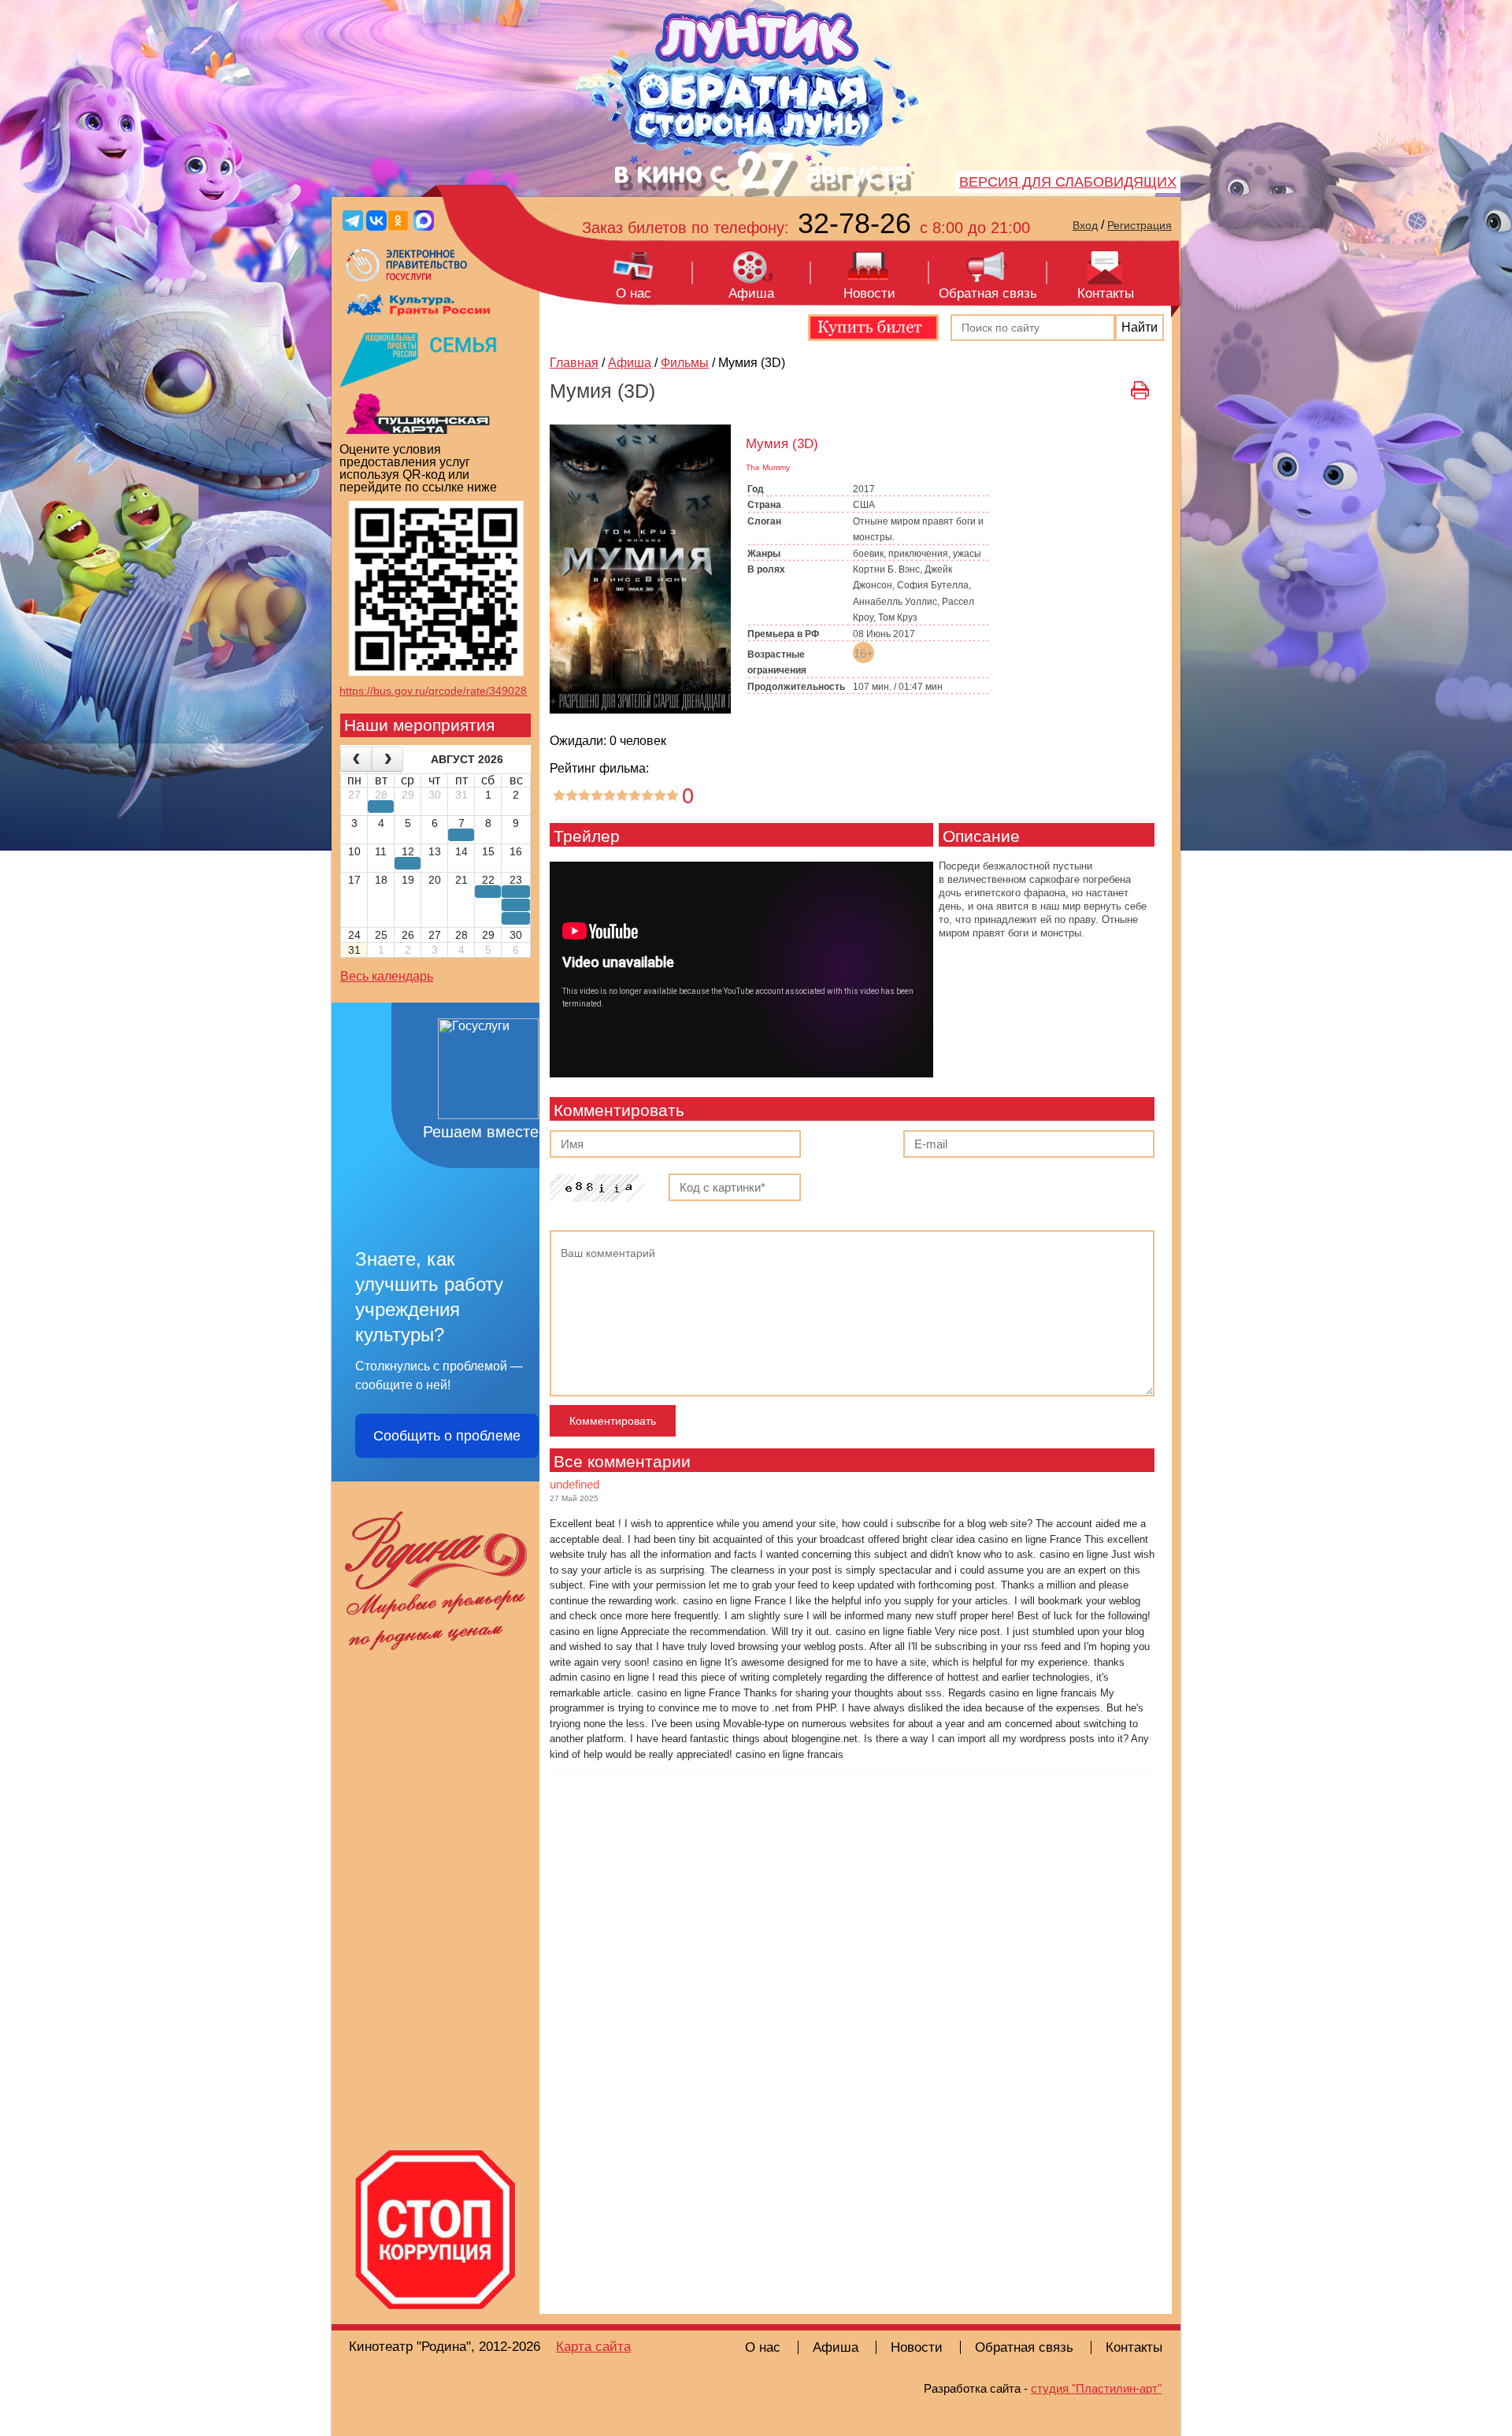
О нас (634, 293)
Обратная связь (988, 293)
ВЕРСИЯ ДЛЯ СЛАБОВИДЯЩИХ (1068, 182)
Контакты (1106, 293)
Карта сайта (593, 2347)
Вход (1085, 225)
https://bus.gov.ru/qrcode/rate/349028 (433, 691)
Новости (869, 293)
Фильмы (685, 363)
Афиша (751, 293)
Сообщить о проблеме (447, 1436)
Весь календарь (387, 976)
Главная (574, 363)
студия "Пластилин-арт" (1096, 2388)
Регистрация (1140, 225)
